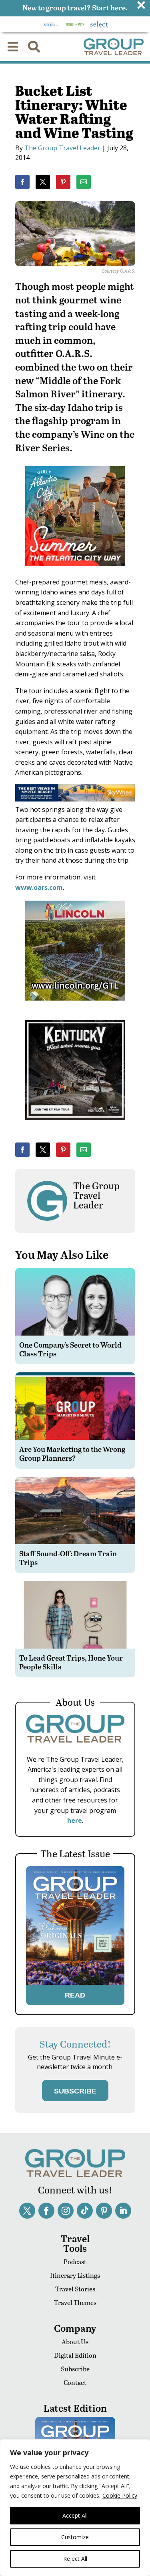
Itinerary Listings (75, 2275)
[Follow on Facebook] (46, 2211)
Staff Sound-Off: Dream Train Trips (68, 1558)
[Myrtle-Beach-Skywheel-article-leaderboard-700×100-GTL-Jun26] (75, 799)
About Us (75, 2342)
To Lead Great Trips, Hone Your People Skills (71, 1662)
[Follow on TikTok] (85, 2211)
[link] (22, 182)
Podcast (75, 2262)
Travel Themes (75, 2302)
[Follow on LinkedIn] (123, 2211)
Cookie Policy (120, 2495)
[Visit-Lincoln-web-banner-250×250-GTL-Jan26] (75, 1006)
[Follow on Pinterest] (104, 2211)
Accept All (75, 2515)
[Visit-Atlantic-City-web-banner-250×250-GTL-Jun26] (75, 572)
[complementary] (75, 2508)
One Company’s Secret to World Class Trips (70, 1349)
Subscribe (75, 2369)
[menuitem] (13, 47)
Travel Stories (75, 2289)
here (75, 1820)
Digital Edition (75, 2355)
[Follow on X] (27, 2211)
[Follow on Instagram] (66, 2211)
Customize (75, 2537)
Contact (75, 2382)
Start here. (110, 7)
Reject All (75, 2559)
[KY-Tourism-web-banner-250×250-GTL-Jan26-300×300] (75, 1125)
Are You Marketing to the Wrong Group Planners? (72, 1453)
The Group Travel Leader (62, 148)
